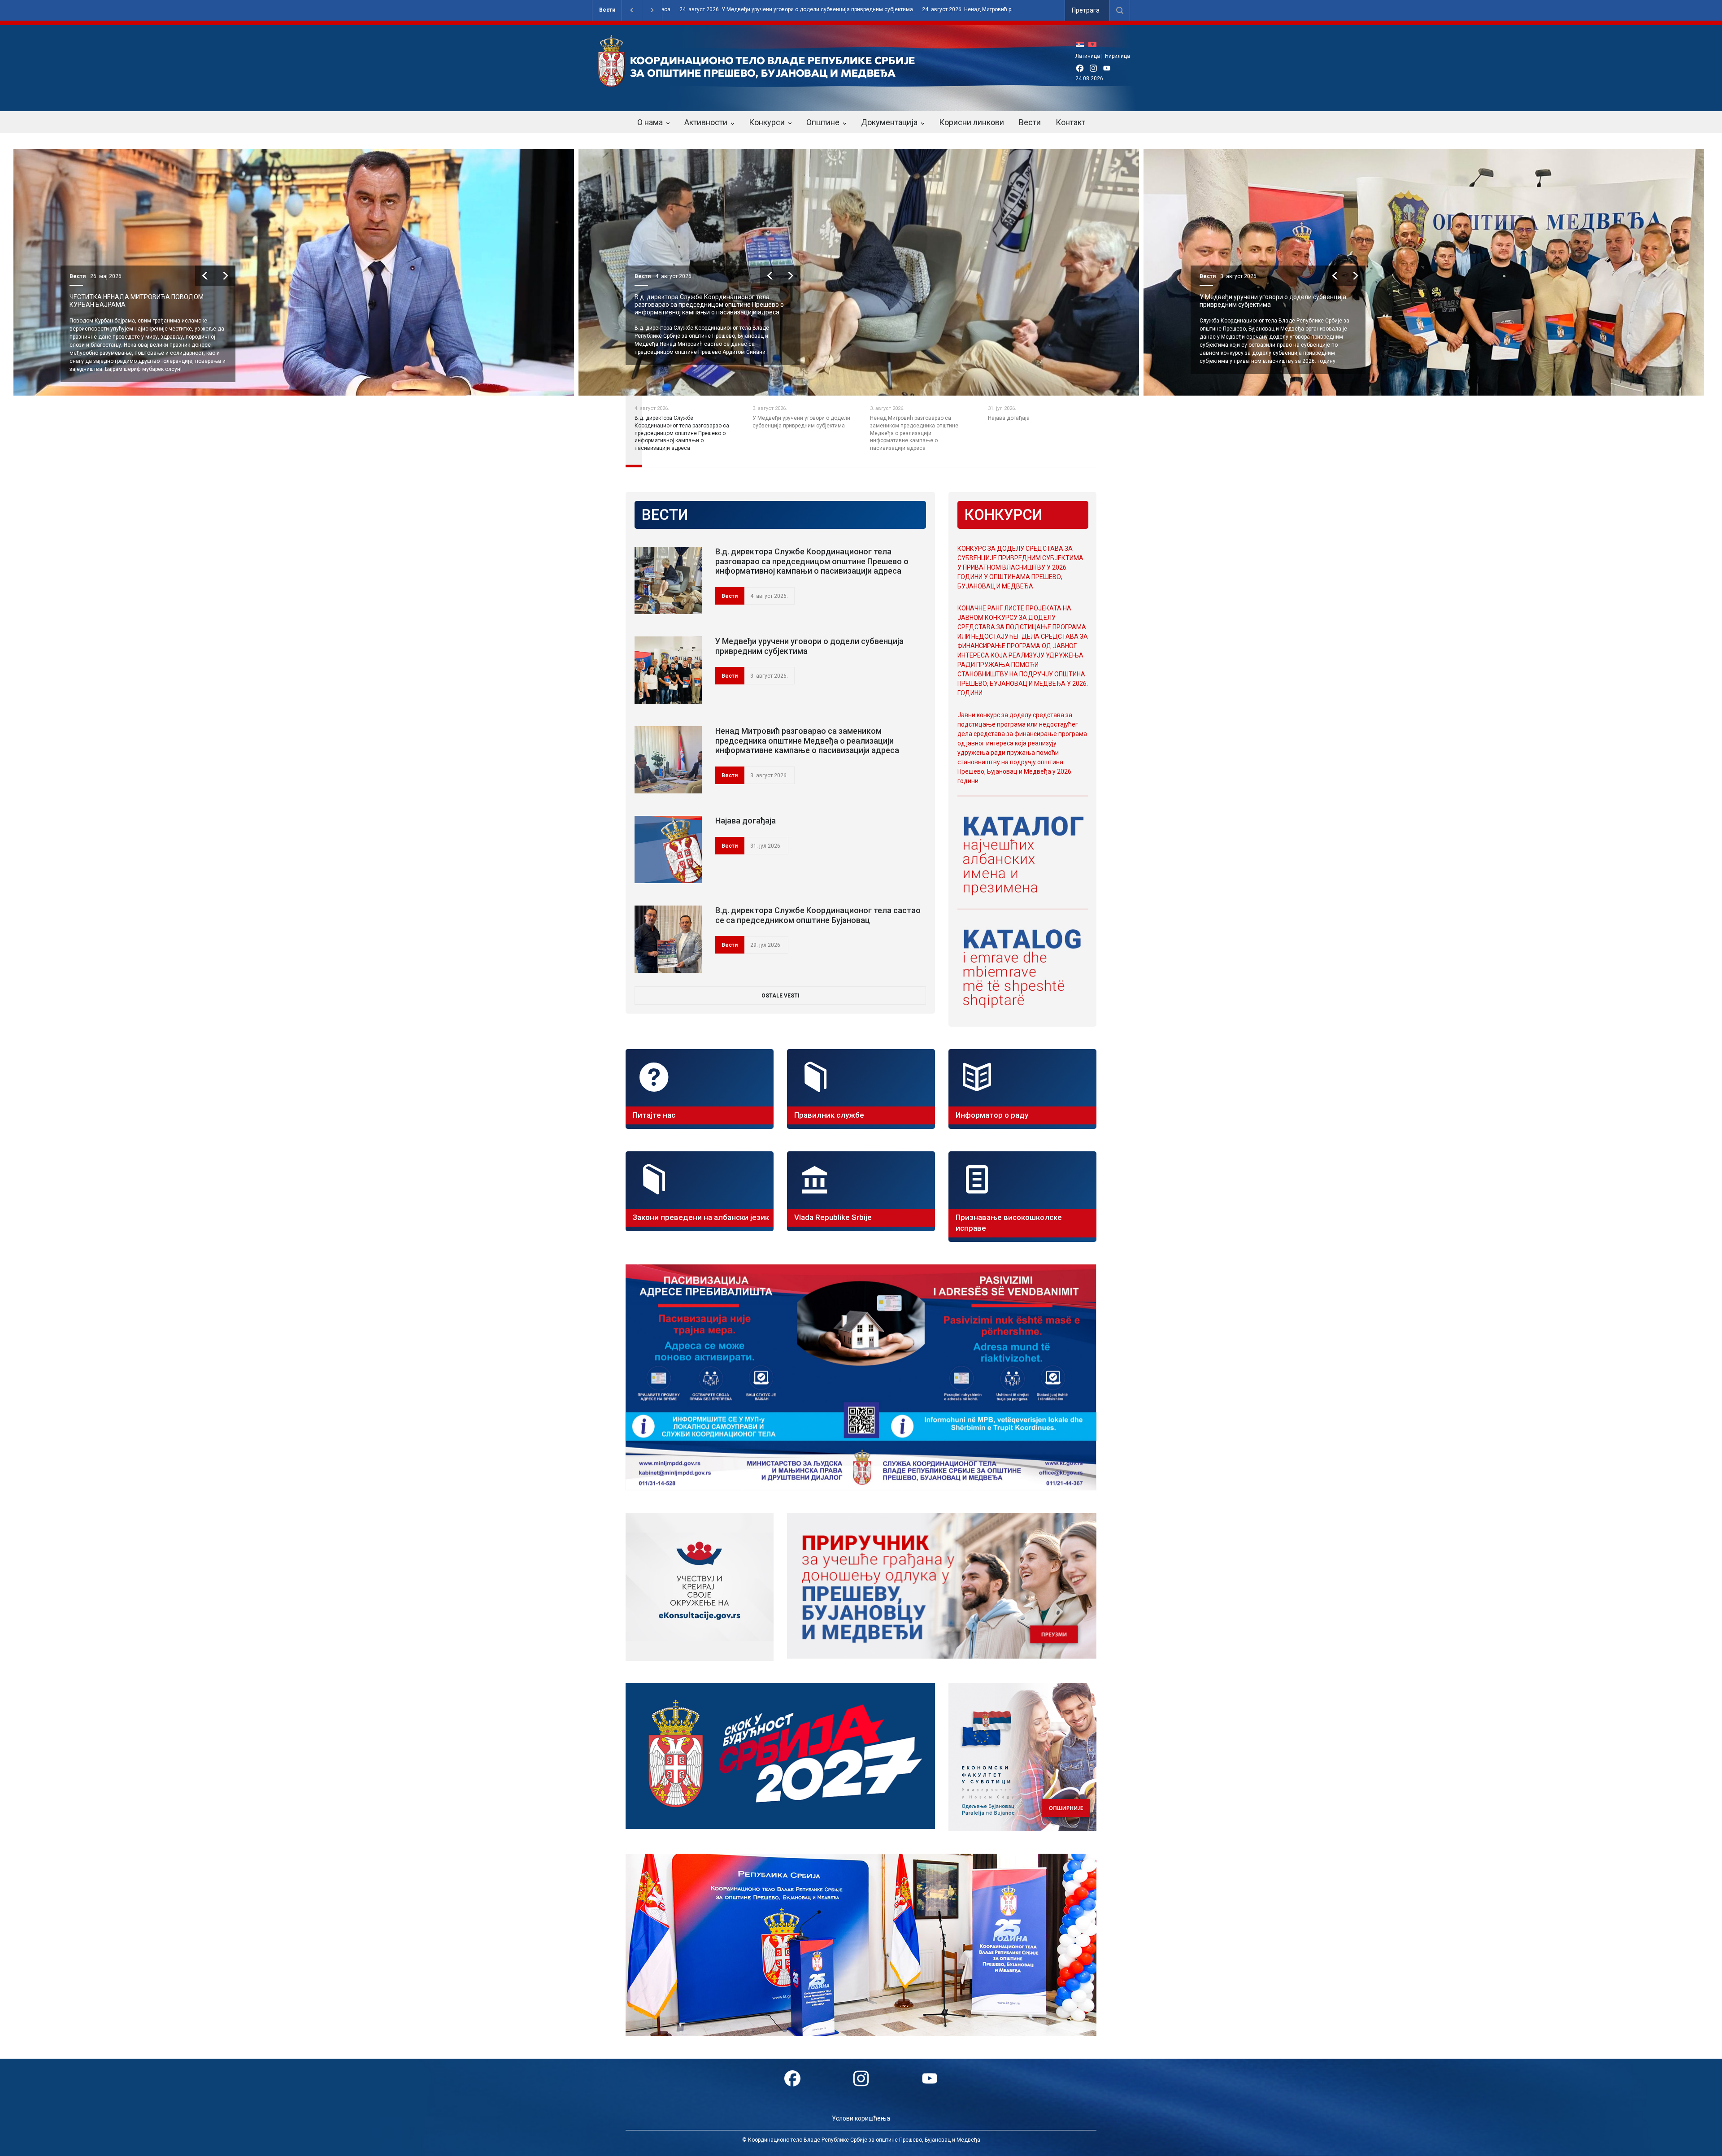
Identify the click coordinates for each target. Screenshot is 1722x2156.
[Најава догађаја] (668, 849)
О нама (650, 122)
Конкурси (767, 122)
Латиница (1088, 56)
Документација (889, 122)
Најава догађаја (746, 821)
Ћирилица (1117, 56)
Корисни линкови (972, 122)
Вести (607, 10)
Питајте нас (654, 1115)
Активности (706, 122)
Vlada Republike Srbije (833, 1217)
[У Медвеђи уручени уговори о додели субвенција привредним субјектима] (668, 670)
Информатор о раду (992, 1115)
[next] (197, 276)
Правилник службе (829, 1115)
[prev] (176, 276)
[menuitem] (1082, 44)
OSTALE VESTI (781, 996)
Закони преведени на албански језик (701, 1217)
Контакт (1070, 122)
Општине (823, 122)
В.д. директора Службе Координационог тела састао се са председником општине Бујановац (818, 915)
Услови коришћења (861, 2118)
